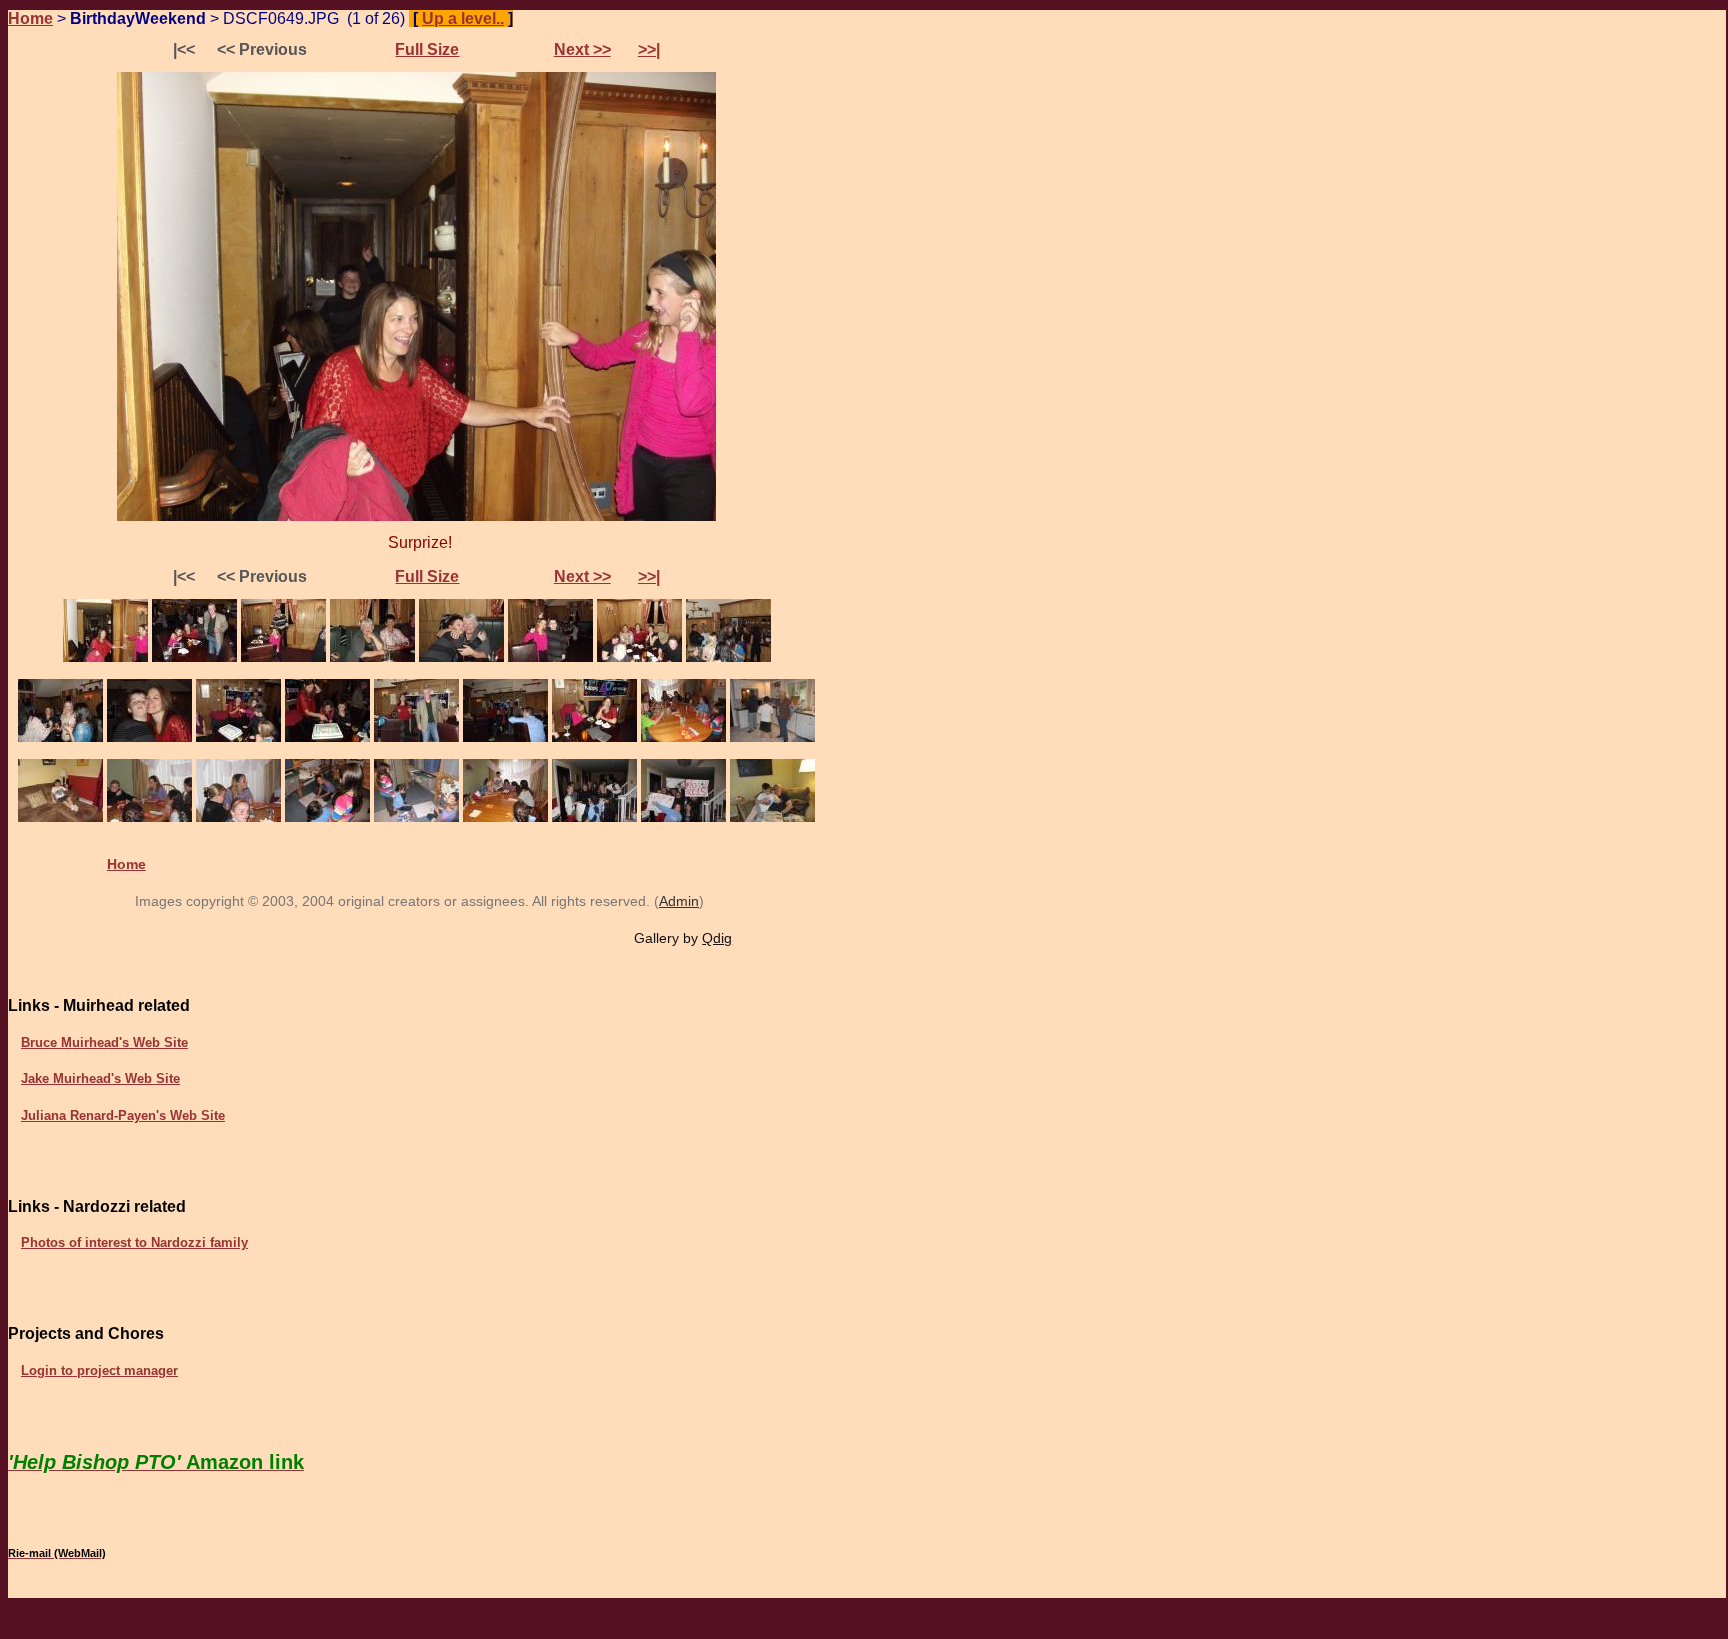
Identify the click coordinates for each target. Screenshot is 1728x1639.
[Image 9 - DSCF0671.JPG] (60, 737)
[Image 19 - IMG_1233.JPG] (149, 817)
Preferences (571, 18)
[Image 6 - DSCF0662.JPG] (550, 657)
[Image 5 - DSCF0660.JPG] (461, 657)
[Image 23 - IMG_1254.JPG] (505, 817)
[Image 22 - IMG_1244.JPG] (416, 817)
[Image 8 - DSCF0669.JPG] (728, 657)
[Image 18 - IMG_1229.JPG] (60, 817)
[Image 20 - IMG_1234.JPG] (238, 817)
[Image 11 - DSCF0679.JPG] (238, 737)
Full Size (427, 49)
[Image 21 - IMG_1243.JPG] (327, 817)
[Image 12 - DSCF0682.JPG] (327, 737)
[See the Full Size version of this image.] (416, 516)
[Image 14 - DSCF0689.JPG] (505, 737)
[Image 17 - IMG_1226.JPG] (772, 737)
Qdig (717, 938)
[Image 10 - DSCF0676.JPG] (149, 737)
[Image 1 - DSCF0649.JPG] (105, 657)
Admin (679, 901)
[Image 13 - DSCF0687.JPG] (416, 737)
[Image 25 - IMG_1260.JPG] (683, 817)
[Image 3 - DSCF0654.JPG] (283, 657)
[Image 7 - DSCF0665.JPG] (639, 657)
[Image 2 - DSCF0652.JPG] (194, 657)
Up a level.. (463, 18)
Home (30, 18)
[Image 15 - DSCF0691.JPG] (594, 737)
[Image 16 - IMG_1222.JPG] (683, 737)
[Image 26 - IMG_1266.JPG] (772, 817)
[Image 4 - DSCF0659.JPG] (372, 657)
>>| (649, 49)
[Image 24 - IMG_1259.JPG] (594, 817)
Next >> (582, 49)
